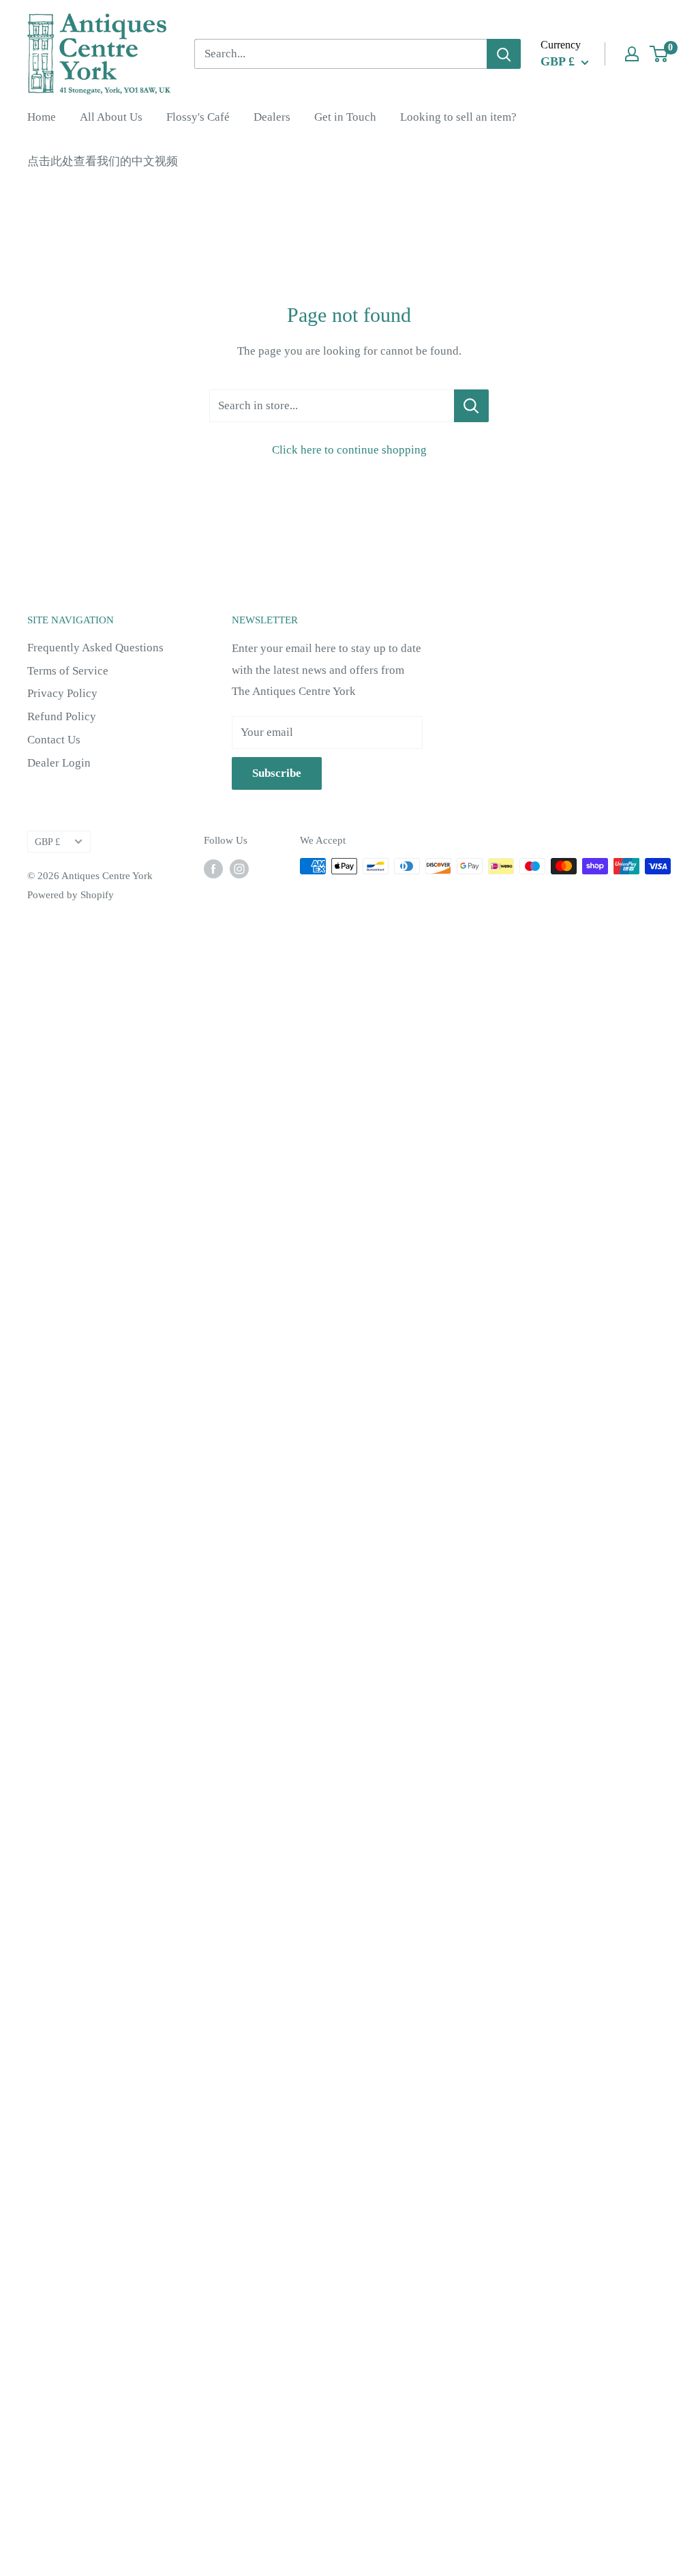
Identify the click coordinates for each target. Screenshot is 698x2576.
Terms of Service (68, 671)
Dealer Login (59, 763)
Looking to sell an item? (458, 117)
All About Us (111, 117)
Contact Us (54, 740)
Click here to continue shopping (349, 450)
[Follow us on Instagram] (239, 868)
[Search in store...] (471, 406)
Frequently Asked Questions (95, 648)
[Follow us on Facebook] (213, 868)
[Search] (504, 54)
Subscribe (277, 773)
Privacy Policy (62, 693)
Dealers (272, 117)
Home (42, 117)
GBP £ (47, 842)
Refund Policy (62, 716)
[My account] (632, 54)
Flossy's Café (198, 117)
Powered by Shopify (71, 895)
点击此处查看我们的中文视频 (103, 161)
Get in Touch (345, 117)
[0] (659, 54)
